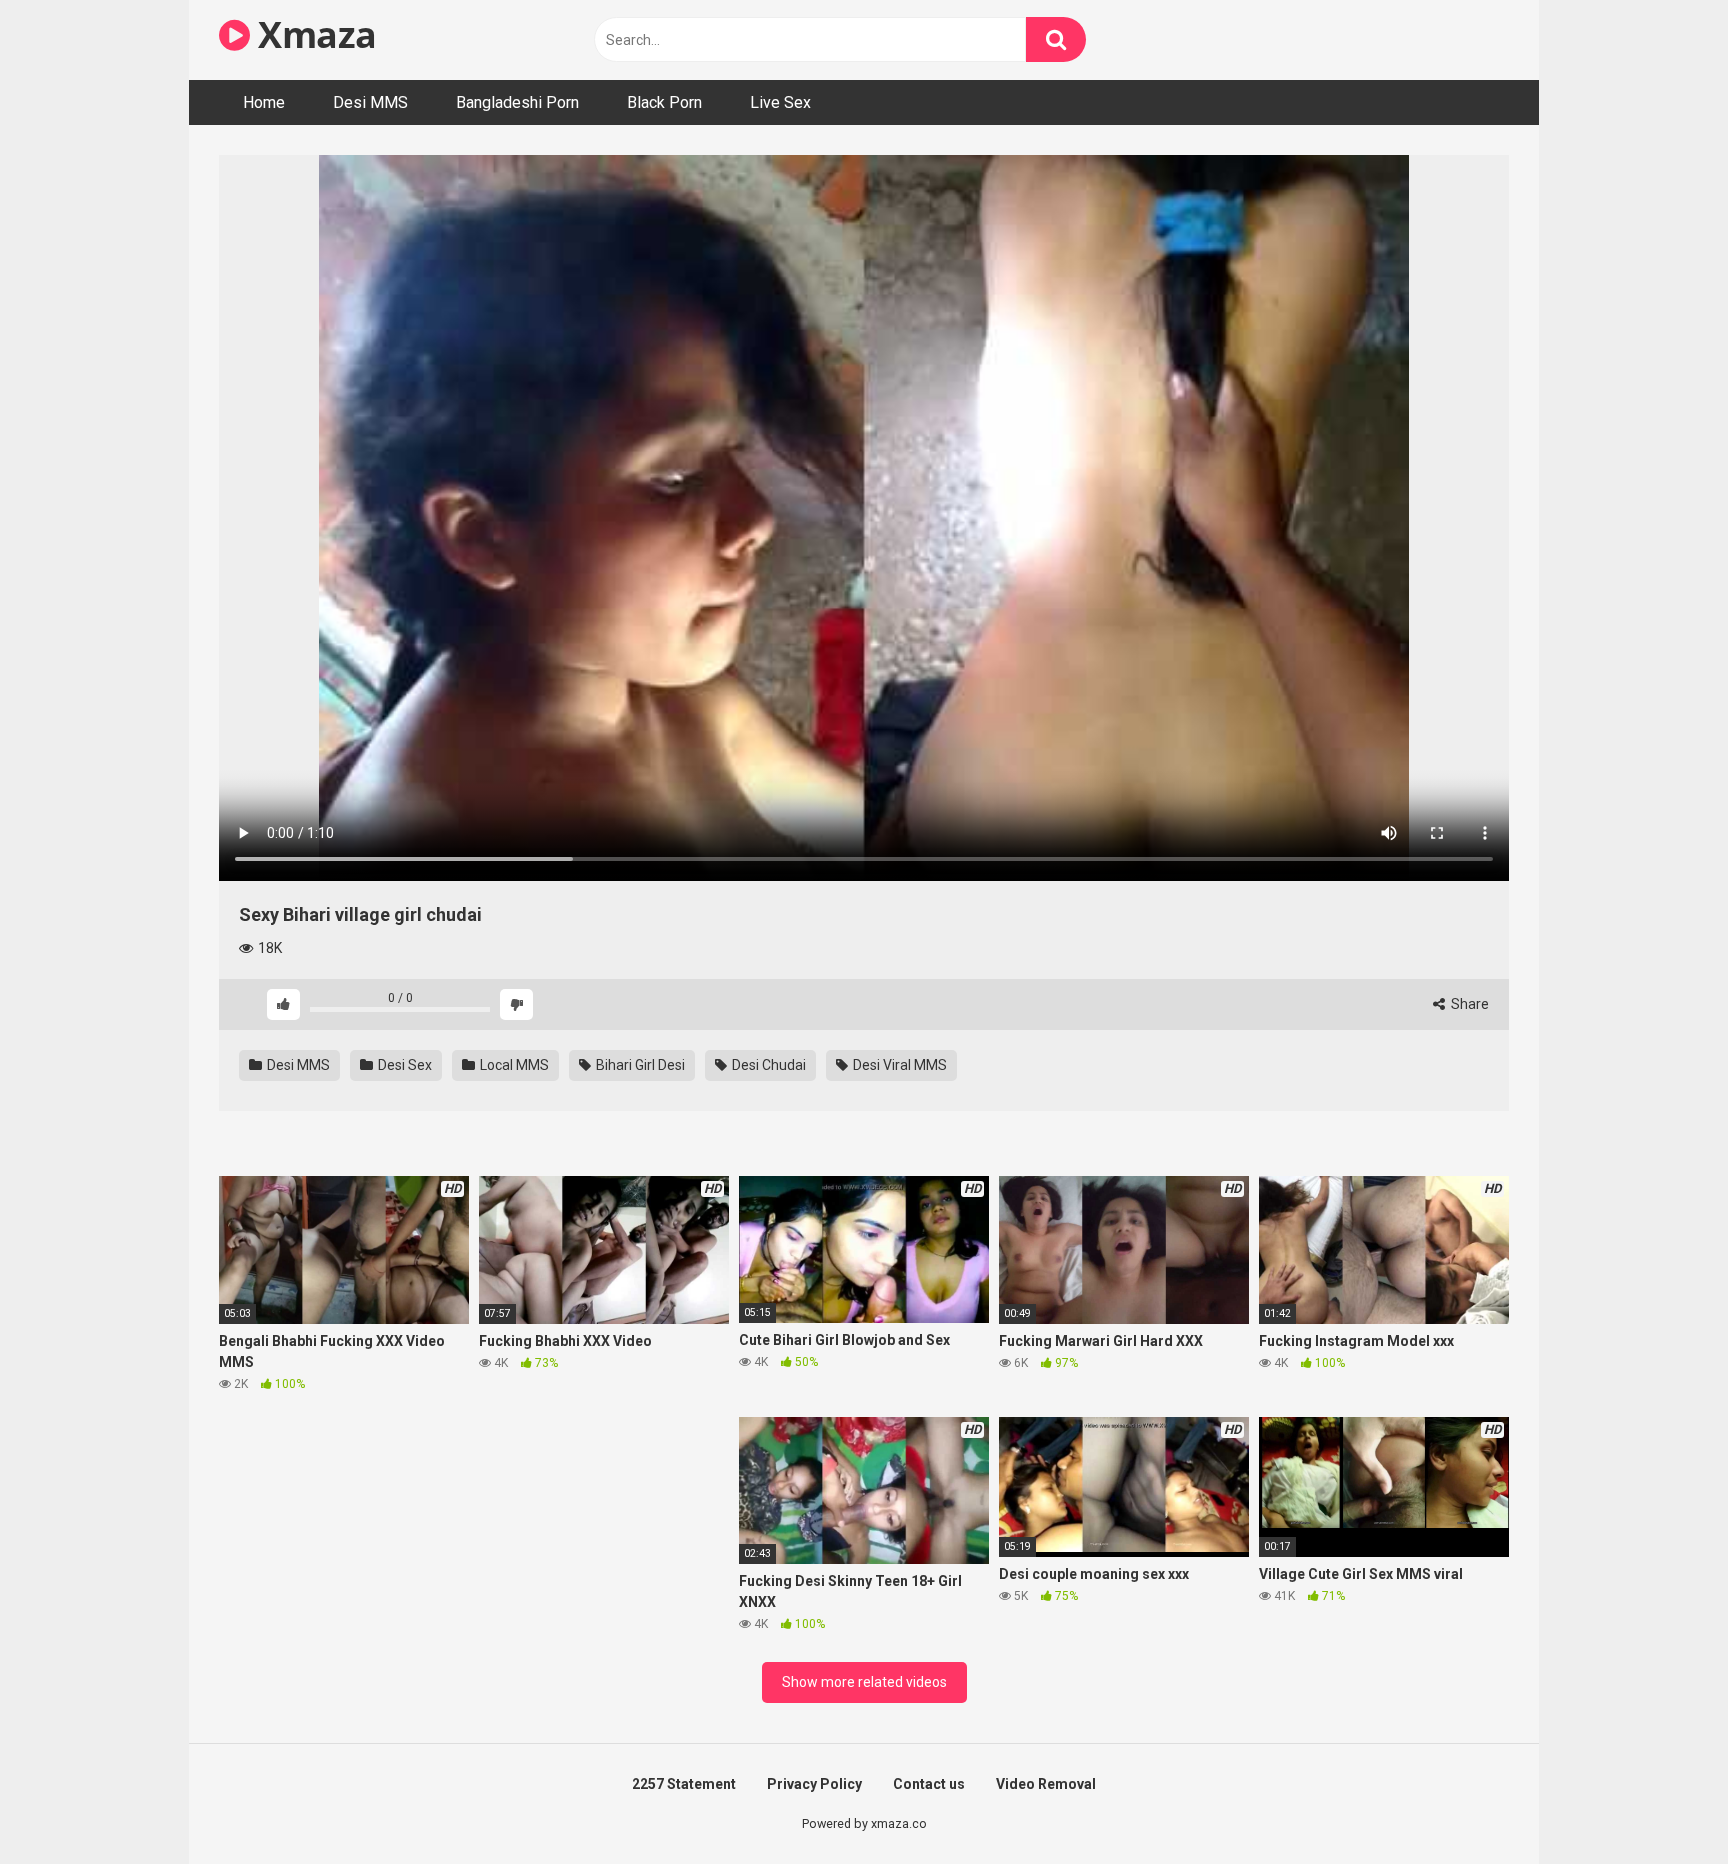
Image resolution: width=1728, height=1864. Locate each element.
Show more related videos (864, 1682)
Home (264, 102)
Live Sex (780, 102)
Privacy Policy (814, 1784)
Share (1468, 1004)
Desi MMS (370, 102)
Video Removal (1046, 1784)
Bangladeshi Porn (517, 102)
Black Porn (664, 102)
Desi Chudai (767, 1065)
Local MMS (513, 1065)
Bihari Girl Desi (639, 1065)
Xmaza (313, 34)
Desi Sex (403, 1065)
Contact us (929, 1784)
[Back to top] (1661, 1803)
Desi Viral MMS (898, 1065)
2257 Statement (684, 1784)
